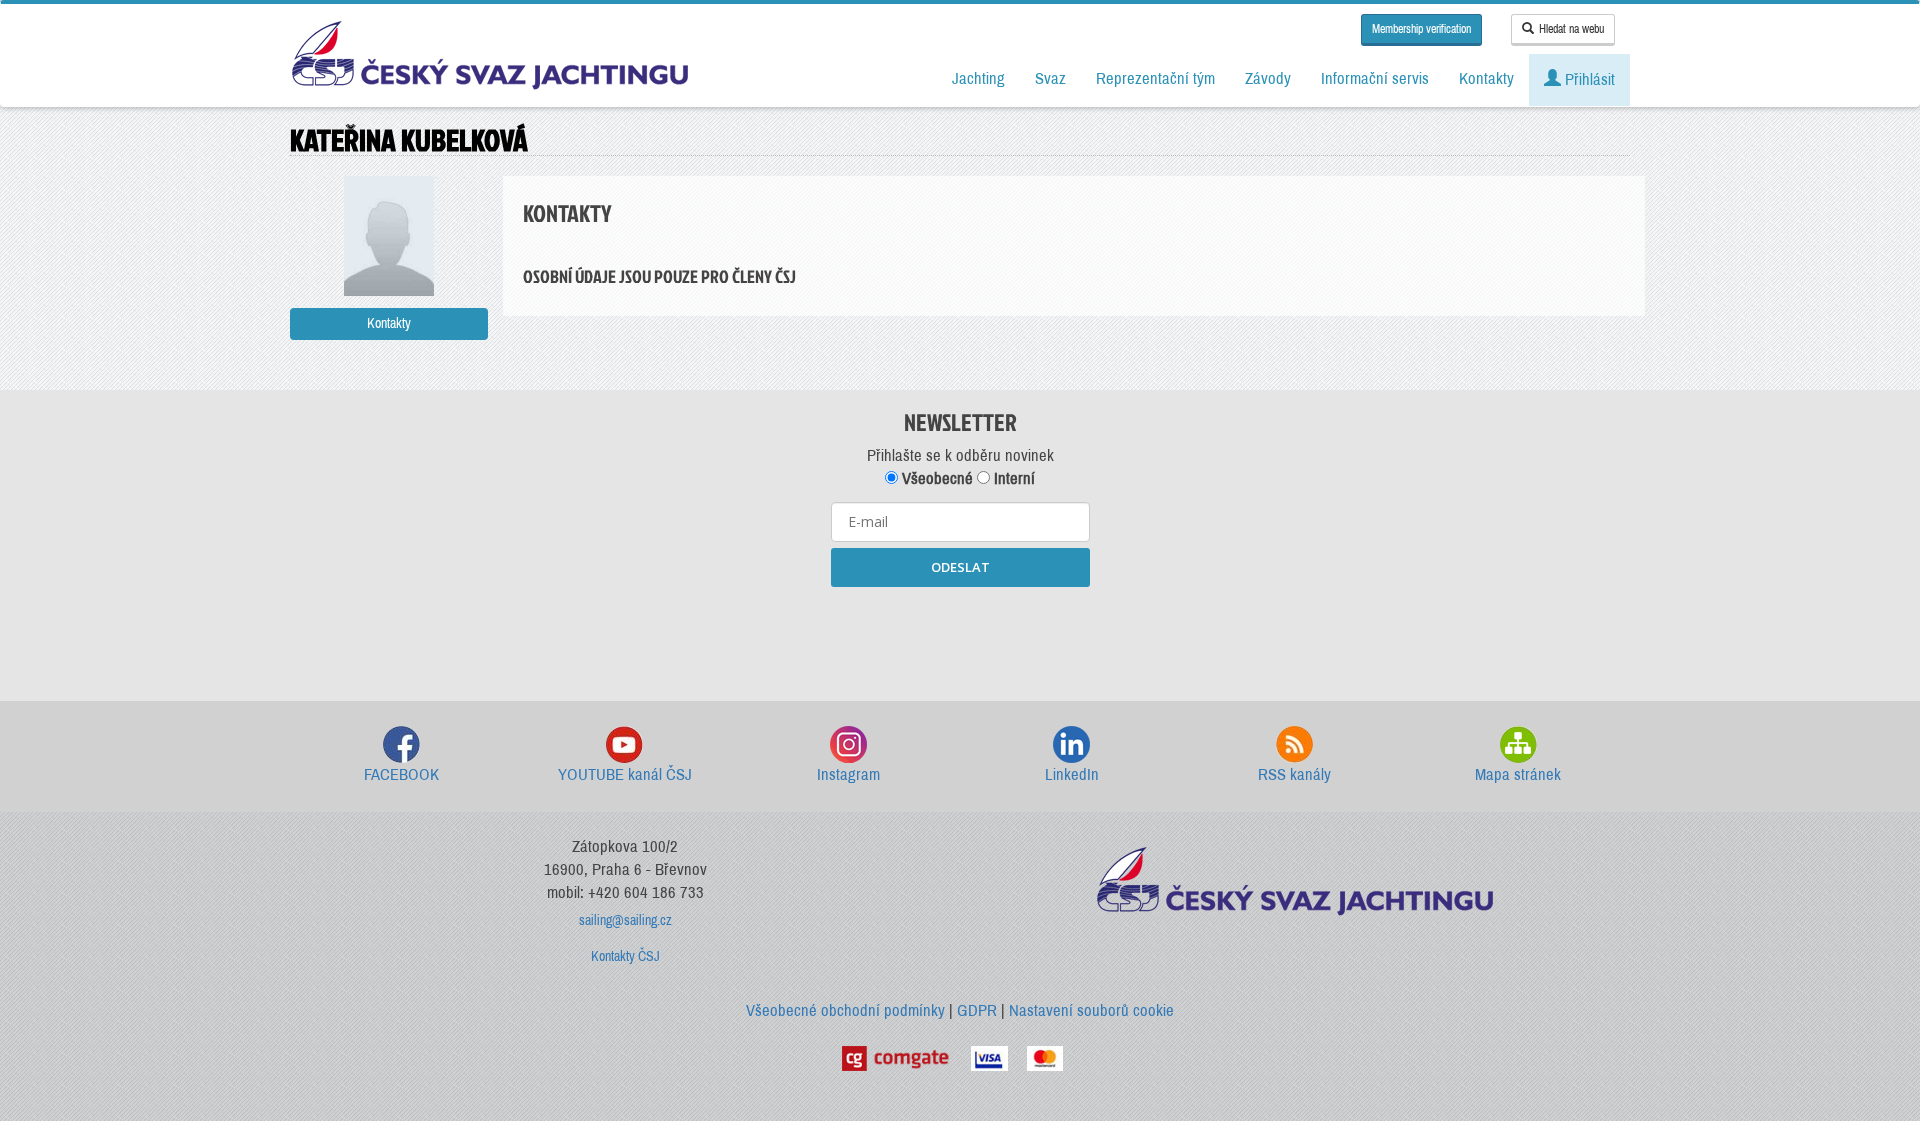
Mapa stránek (1518, 774)
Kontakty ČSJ (625, 956)
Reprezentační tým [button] (1155, 78)
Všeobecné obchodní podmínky (845, 1010)
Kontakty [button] (1486, 78)
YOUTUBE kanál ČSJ (625, 774)
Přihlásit (1588, 79)
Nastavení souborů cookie (1091, 1010)
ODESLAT (960, 567)
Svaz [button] (1050, 78)
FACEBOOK (401, 774)
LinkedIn (1072, 774)
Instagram (848, 774)
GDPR (977, 1010)
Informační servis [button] (1375, 78)
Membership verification (1421, 29)
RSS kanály (1294, 774)
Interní (1012, 478)
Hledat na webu (1571, 29)
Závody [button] (1268, 78)
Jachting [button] (978, 78)
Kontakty (389, 323)
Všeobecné (935, 478)
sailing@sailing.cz (625, 920)
